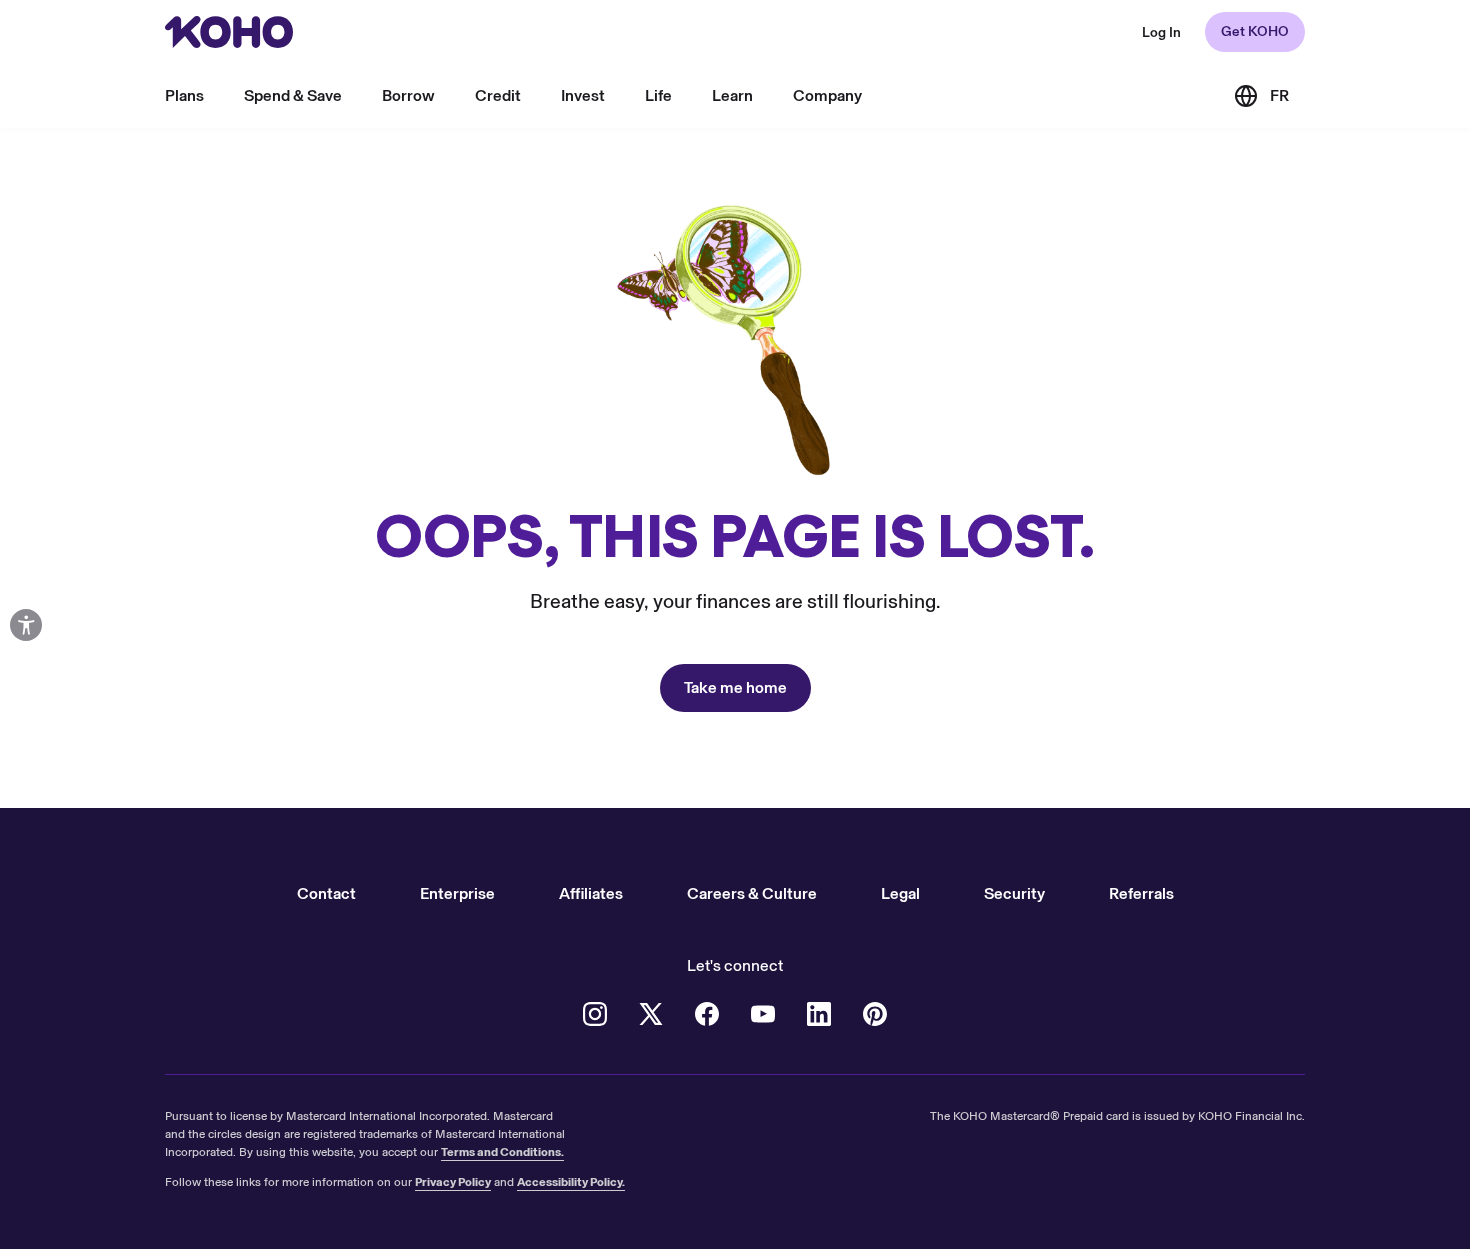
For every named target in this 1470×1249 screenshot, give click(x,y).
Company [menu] (827, 95)
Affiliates (591, 893)
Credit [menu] (498, 95)
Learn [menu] (732, 95)
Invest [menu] (583, 95)
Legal (900, 893)
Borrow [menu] (408, 95)
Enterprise (457, 893)
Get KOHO (1255, 31)
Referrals (1141, 893)
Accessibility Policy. (571, 1182)
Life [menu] (658, 95)
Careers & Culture (752, 893)
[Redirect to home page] (229, 32)
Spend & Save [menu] (293, 95)
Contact (326, 893)
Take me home (735, 687)
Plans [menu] (184, 95)
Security (1014, 893)
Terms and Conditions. (502, 1152)
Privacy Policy (453, 1182)
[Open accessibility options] (26, 625)
